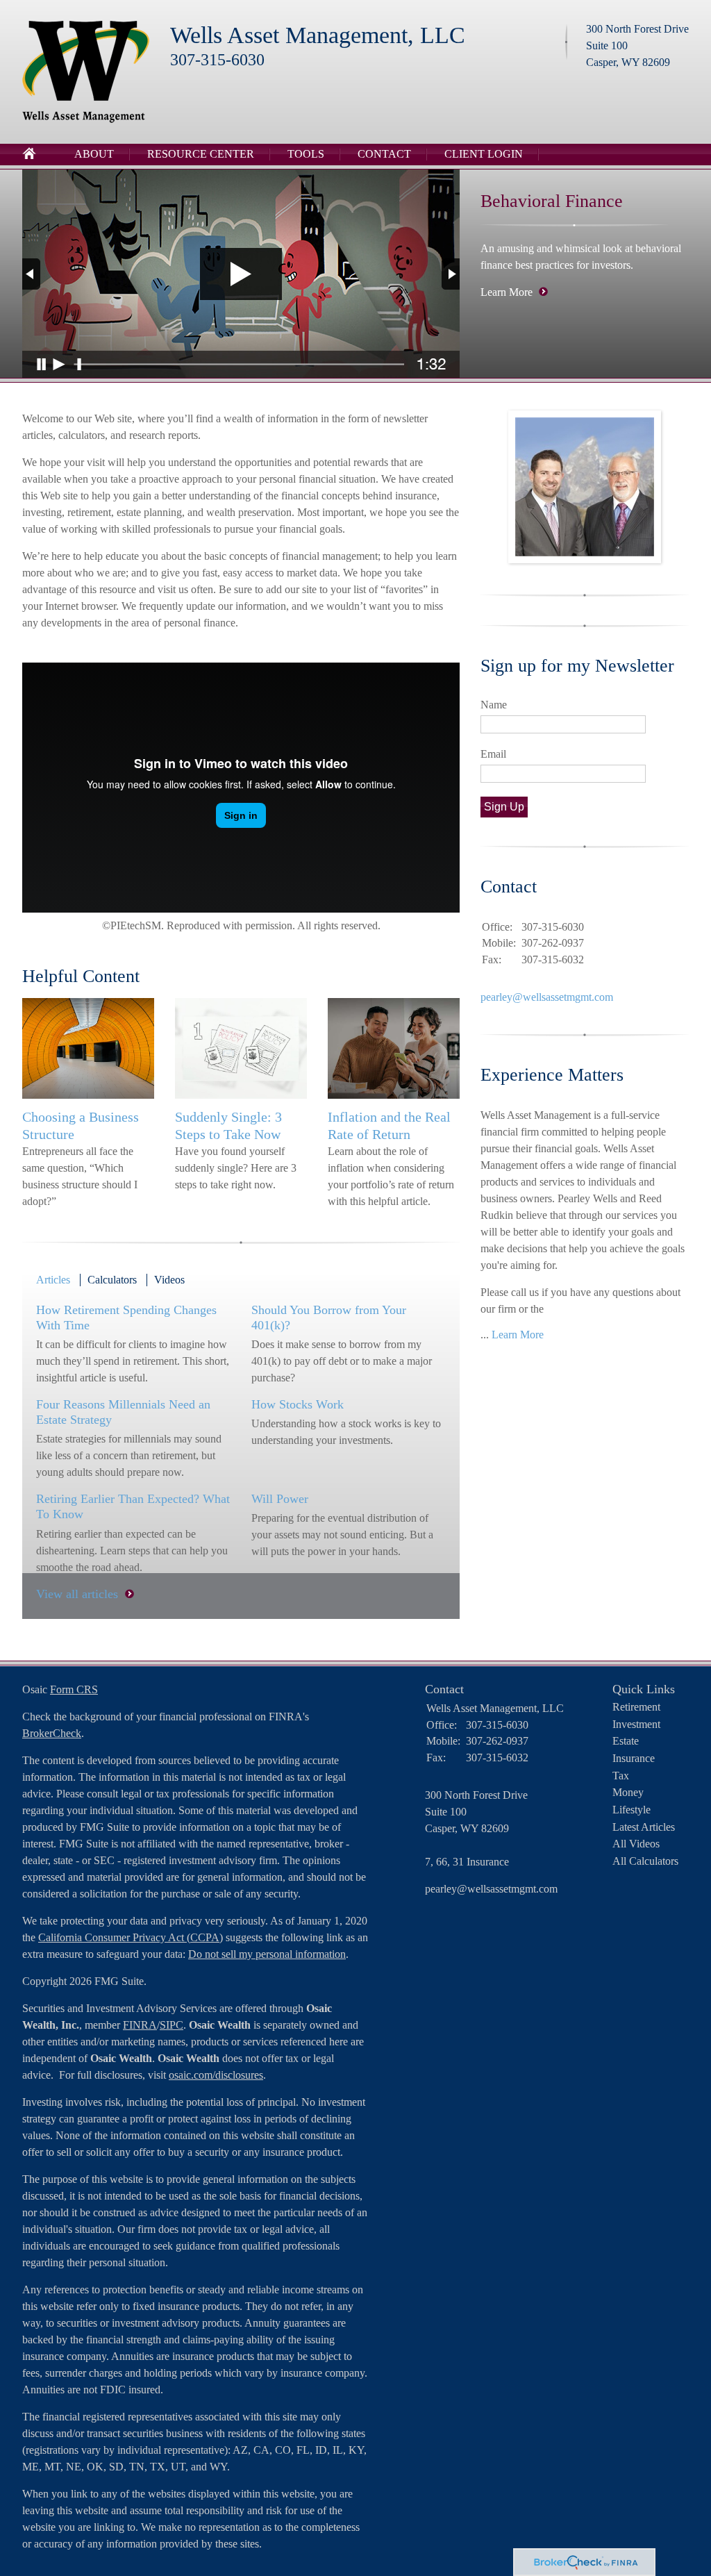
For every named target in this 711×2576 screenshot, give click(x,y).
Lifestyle (631, 1810)
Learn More (507, 292)
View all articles (77, 1594)
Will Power (280, 1499)
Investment (636, 1724)
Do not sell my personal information (267, 1954)
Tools (306, 154)
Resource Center (201, 154)
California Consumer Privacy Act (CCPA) (131, 1937)
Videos (169, 1280)
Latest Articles (644, 1827)
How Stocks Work (298, 1404)
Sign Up (504, 807)
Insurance (634, 1758)
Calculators (112, 1280)
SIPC (172, 2025)
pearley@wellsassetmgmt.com (547, 997)
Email (493, 754)
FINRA (140, 2025)
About (94, 154)
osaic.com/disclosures (216, 2075)
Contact (384, 154)
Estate (626, 1741)
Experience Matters (552, 1075)
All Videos (636, 1844)
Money (628, 1792)
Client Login (484, 154)
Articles (53, 1280)
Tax (621, 1776)
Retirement (636, 1707)
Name (494, 705)
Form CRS (74, 1689)
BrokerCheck (52, 1733)
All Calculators (645, 1861)
